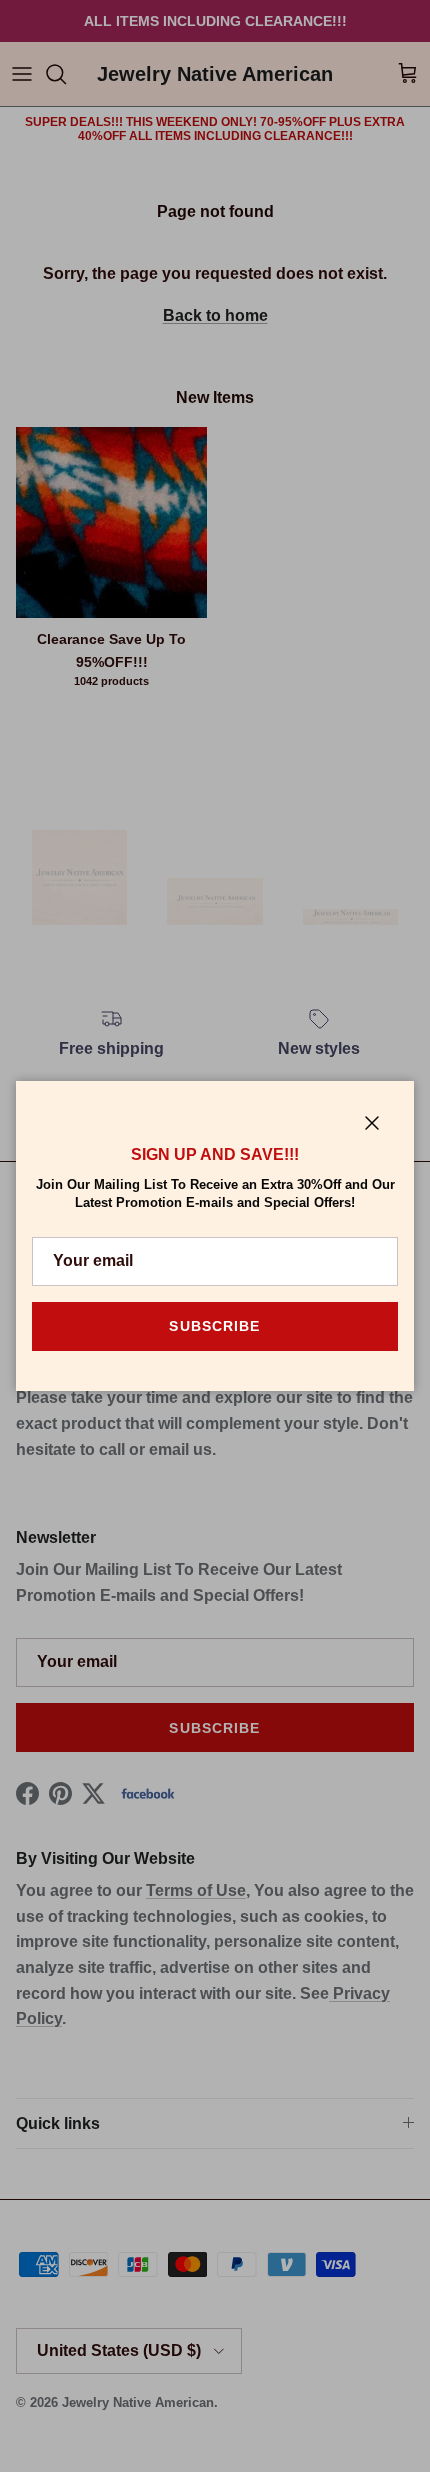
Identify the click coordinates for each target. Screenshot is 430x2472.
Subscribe (214, 1326)
